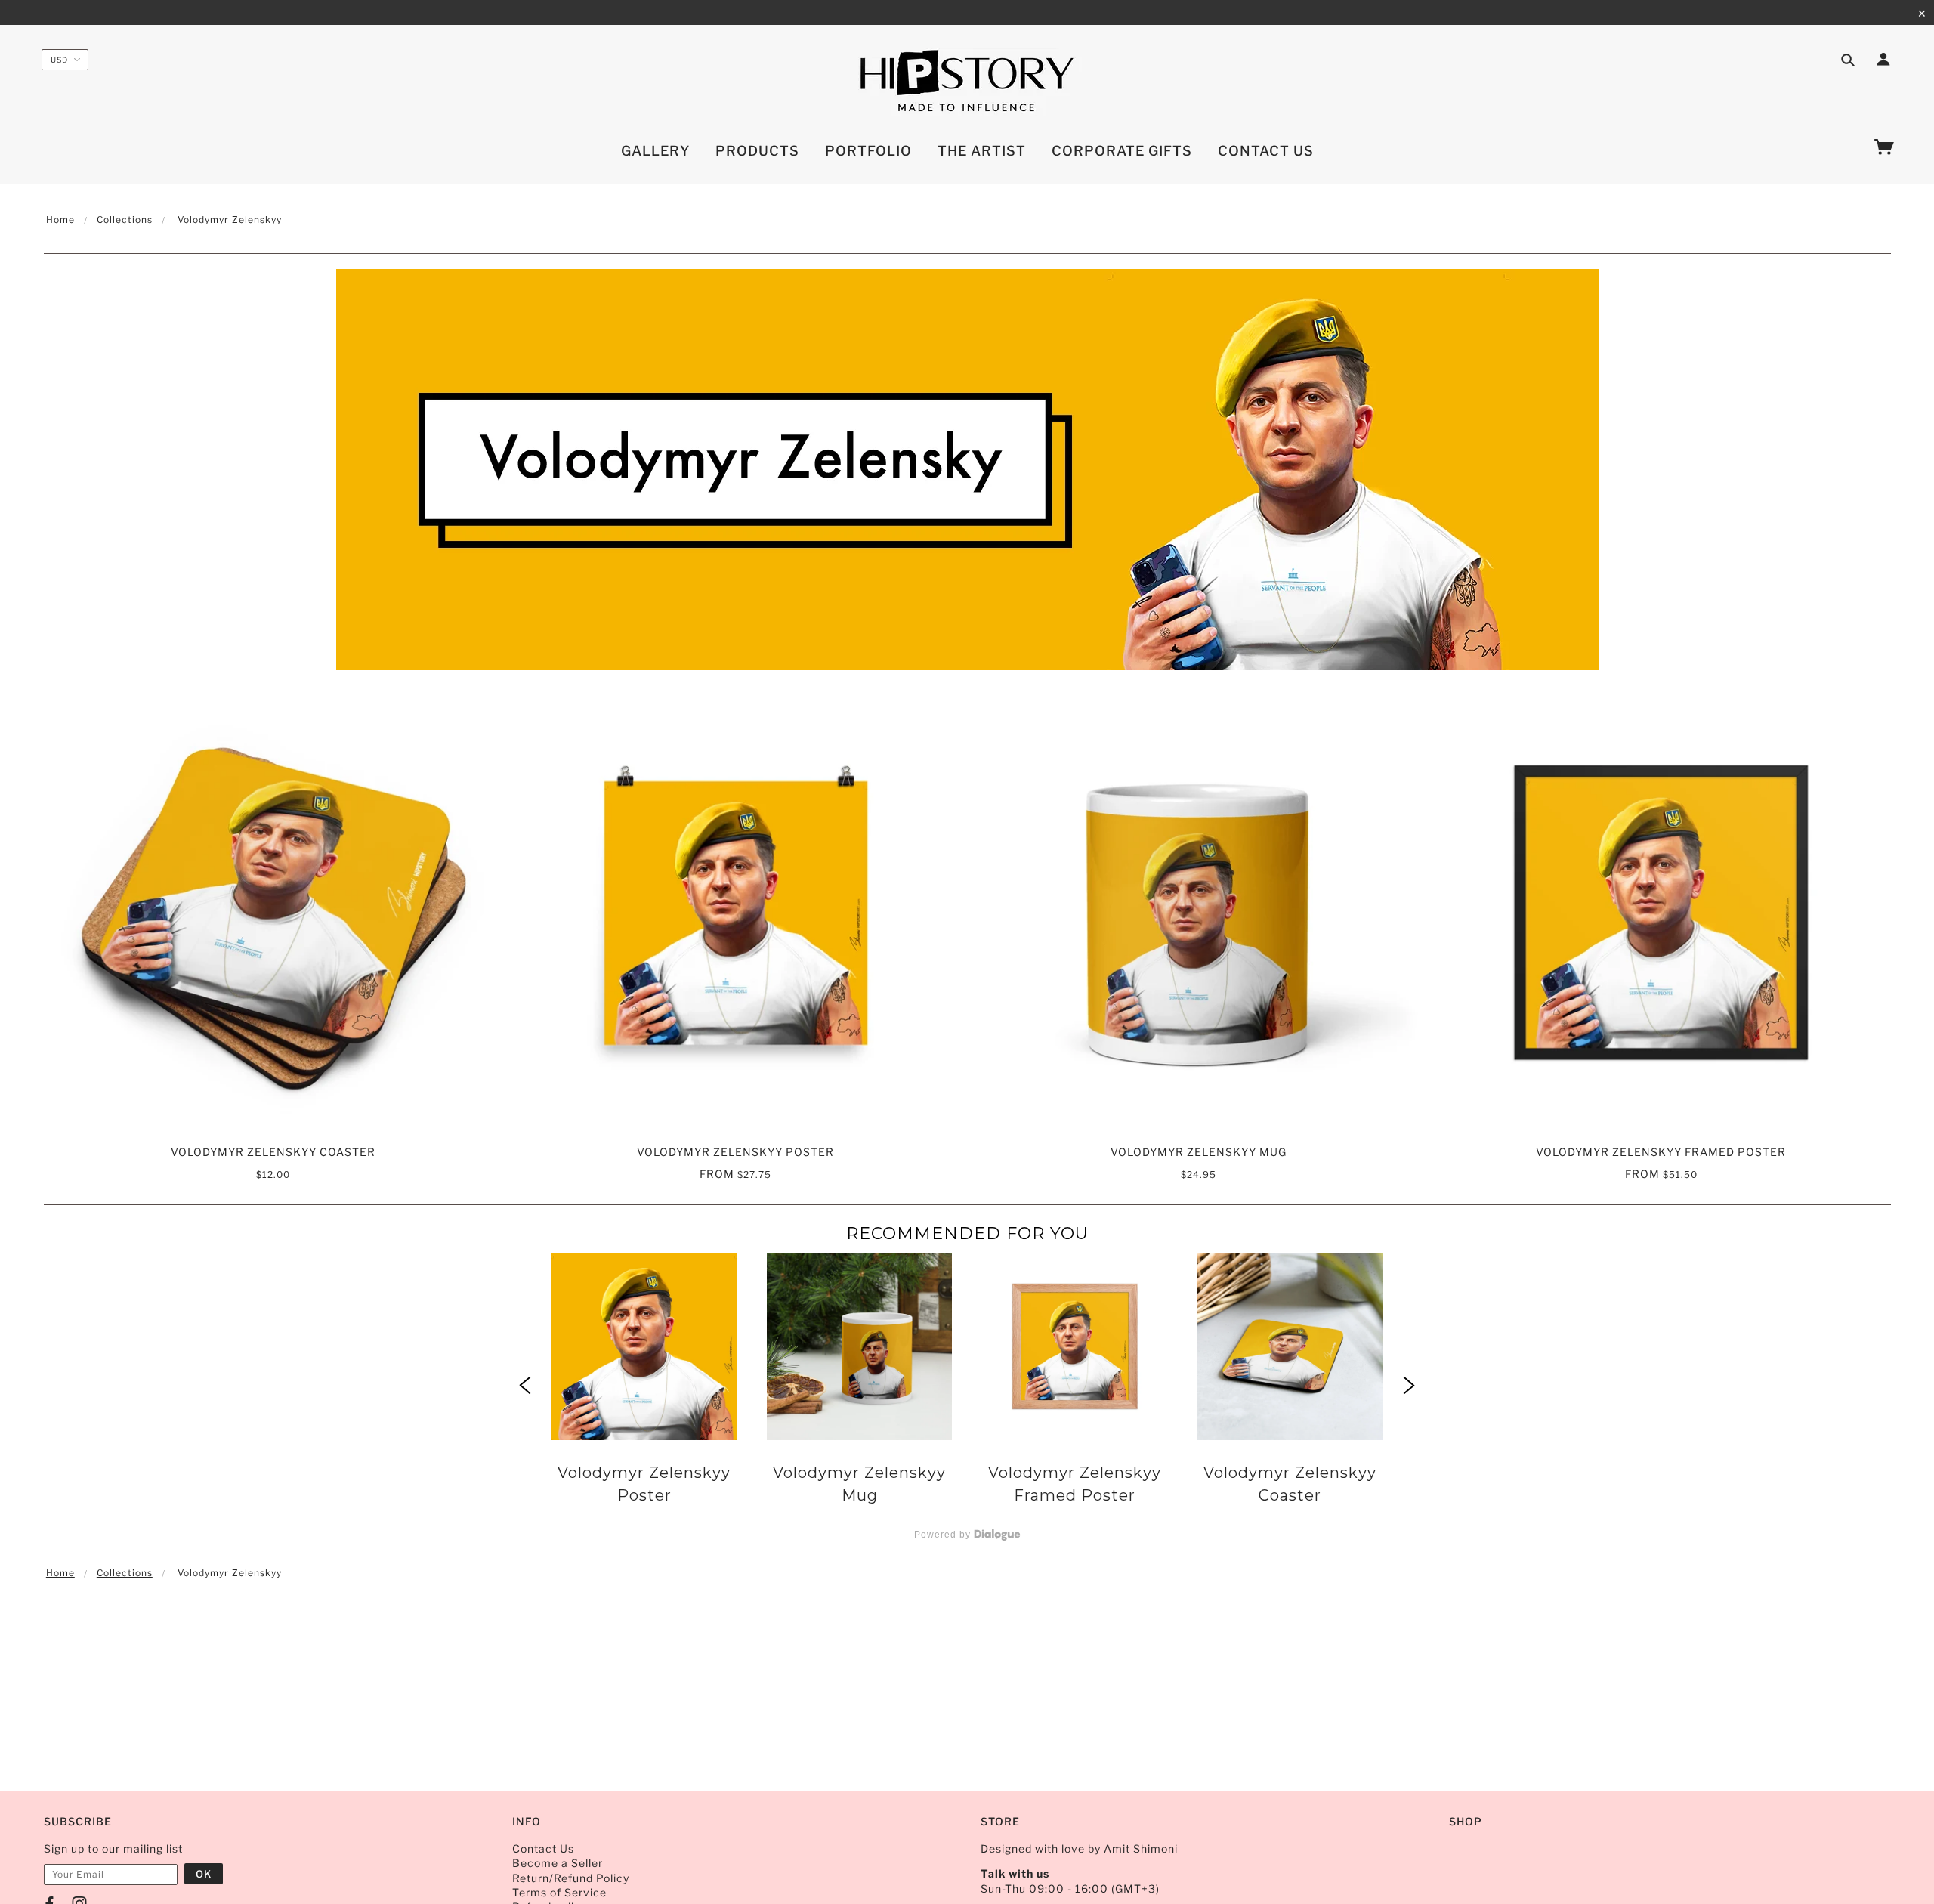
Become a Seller (558, 1863)
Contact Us (543, 1848)
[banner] (967, 82)
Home (60, 219)
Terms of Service (559, 1892)
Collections (125, 219)
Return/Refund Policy (571, 1878)
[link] (644, 1387)
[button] (525, 1387)
